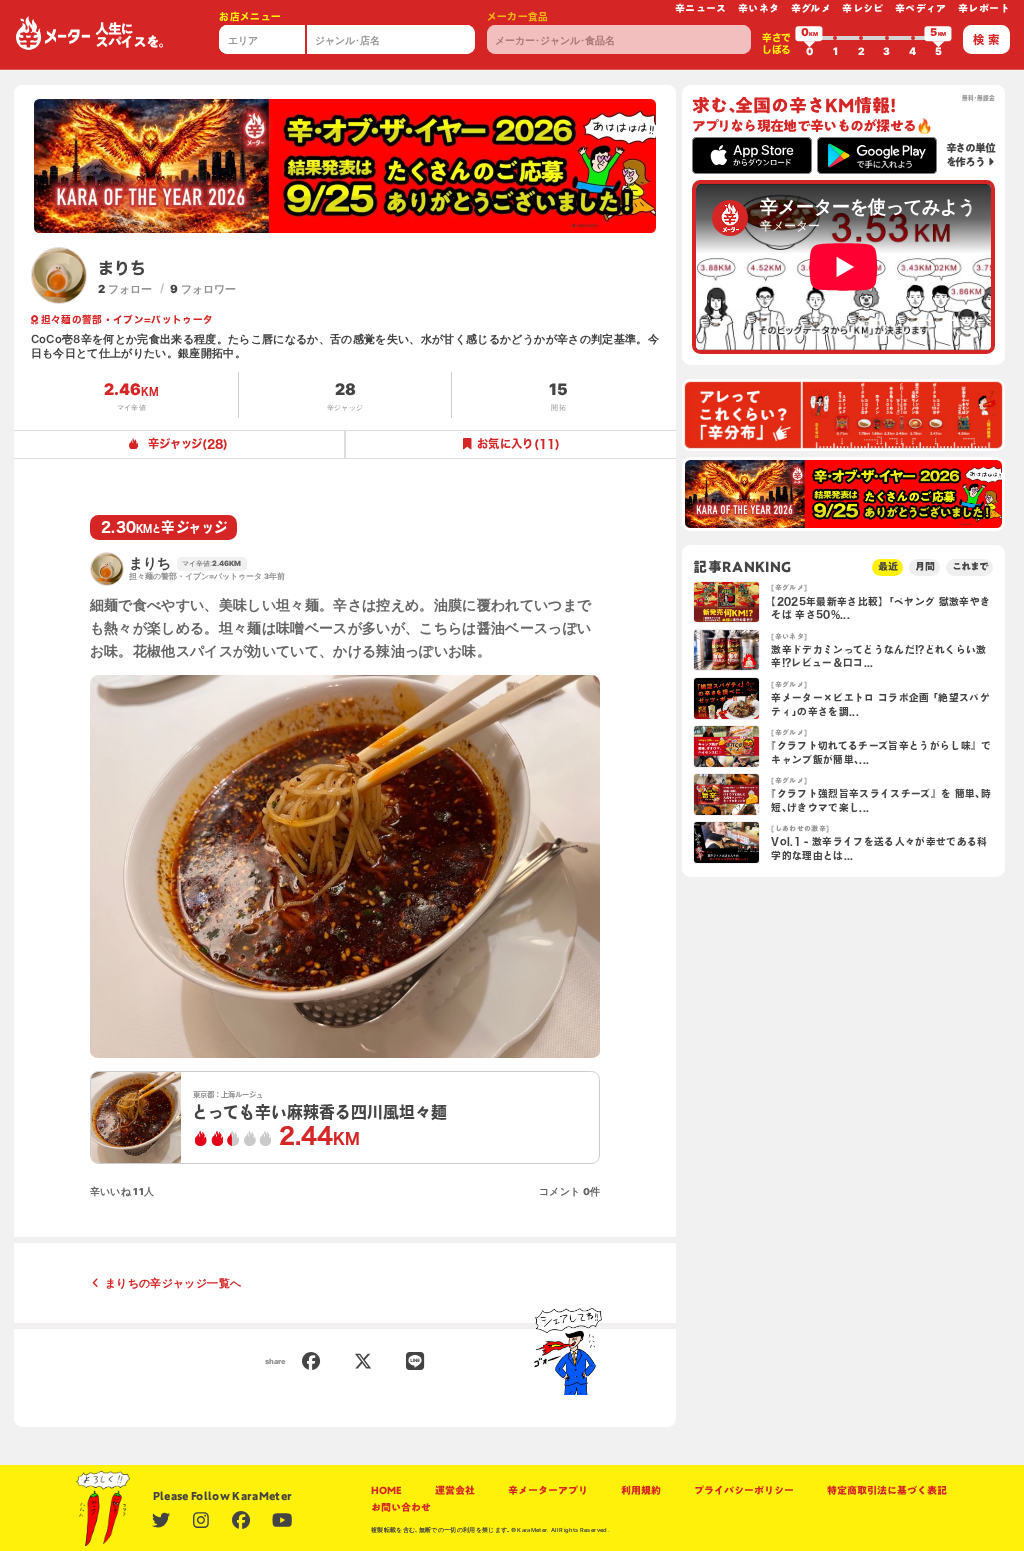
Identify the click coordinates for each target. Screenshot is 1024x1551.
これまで (970, 566)
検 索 (986, 39)
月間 (925, 566)
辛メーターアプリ (548, 1490)
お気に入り (518, 443)
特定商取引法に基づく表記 (887, 1490)
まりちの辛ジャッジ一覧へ (173, 1283)
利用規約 (641, 1490)
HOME (386, 1490)
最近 (888, 566)
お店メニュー (250, 16)
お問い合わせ (401, 1507)
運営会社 (455, 1490)
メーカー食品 (518, 16)
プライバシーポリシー (744, 1490)
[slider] (809, 38)
